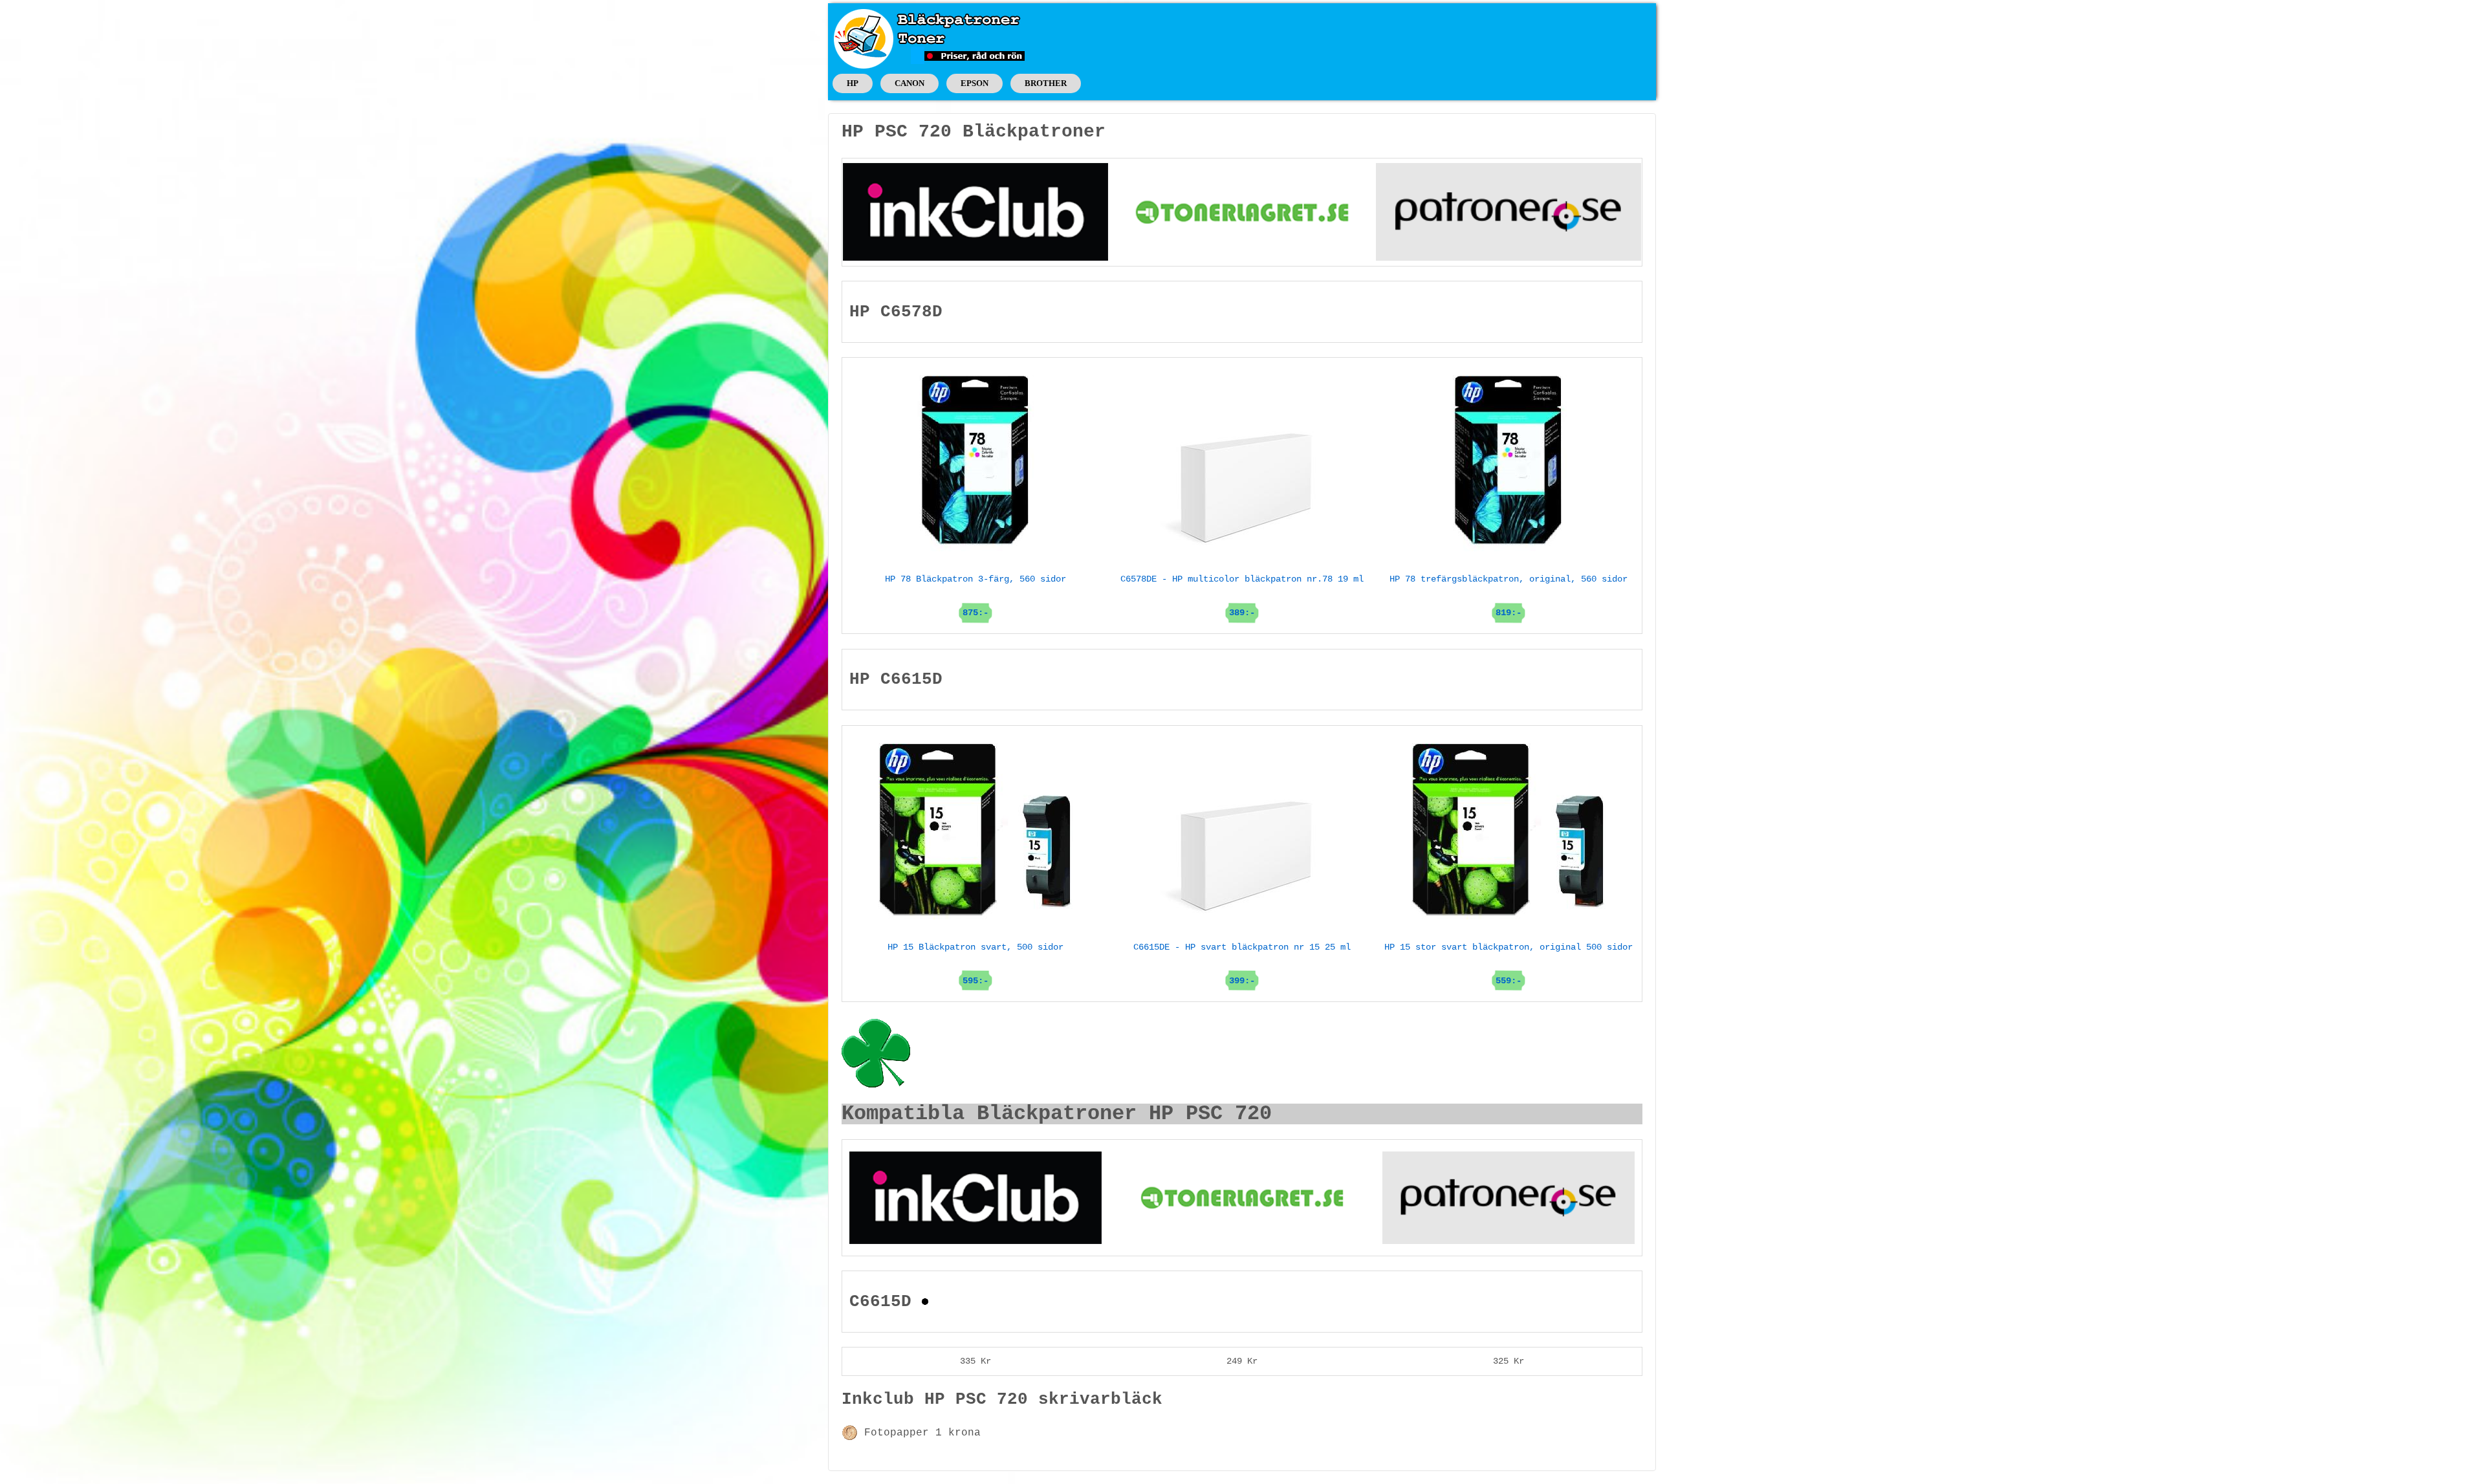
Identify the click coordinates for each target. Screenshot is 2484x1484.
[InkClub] (975, 212)
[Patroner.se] (1509, 212)
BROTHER (1046, 83)
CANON (910, 83)
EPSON (975, 83)
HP (853, 83)
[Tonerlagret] (1242, 212)
